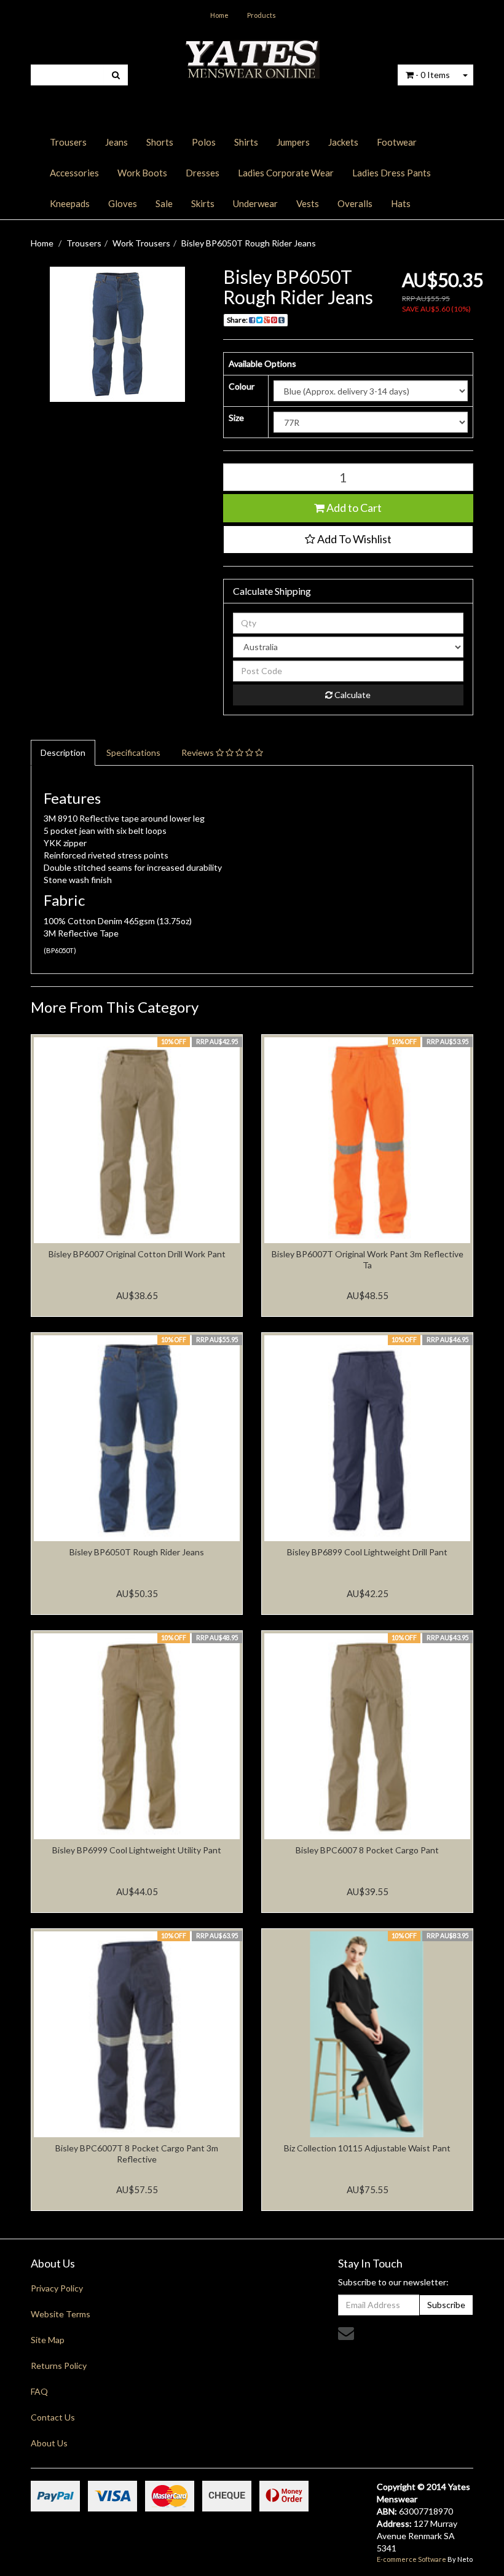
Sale (164, 203)
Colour (242, 386)
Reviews (199, 752)
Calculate (352, 695)
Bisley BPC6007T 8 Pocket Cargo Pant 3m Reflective (137, 2154)
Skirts (203, 203)
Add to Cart (353, 508)
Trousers (68, 142)
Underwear (255, 203)
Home (219, 15)
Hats (401, 203)
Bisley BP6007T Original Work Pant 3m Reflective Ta (368, 1259)
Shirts (246, 142)
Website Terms (61, 2314)
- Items (433, 75)
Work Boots (142, 173)
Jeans (116, 142)
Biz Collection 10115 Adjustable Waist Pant (367, 2148)
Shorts (160, 142)
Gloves (123, 203)
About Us (49, 2443)
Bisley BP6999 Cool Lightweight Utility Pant (137, 1850)
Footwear (397, 142)
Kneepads (70, 203)
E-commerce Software (411, 2559)
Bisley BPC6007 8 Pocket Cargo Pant (367, 1850)
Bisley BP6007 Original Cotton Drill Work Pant (137, 1254)
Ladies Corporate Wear (286, 173)
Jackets (343, 142)
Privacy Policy (57, 2288)
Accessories (74, 173)
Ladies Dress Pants (392, 173)
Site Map (48, 2340)
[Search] (116, 75)
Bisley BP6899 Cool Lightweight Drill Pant (367, 1552)
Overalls (355, 203)
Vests (308, 203)
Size (236, 418)
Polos (204, 142)
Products (262, 15)
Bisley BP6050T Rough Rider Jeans (249, 243)
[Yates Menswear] (252, 58)
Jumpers (293, 142)
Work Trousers (141, 243)
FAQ (39, 2391)
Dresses (203, 173)
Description (63, 752)
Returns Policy (59, 2366)
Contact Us (53, 2417)
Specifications (133, 752)
